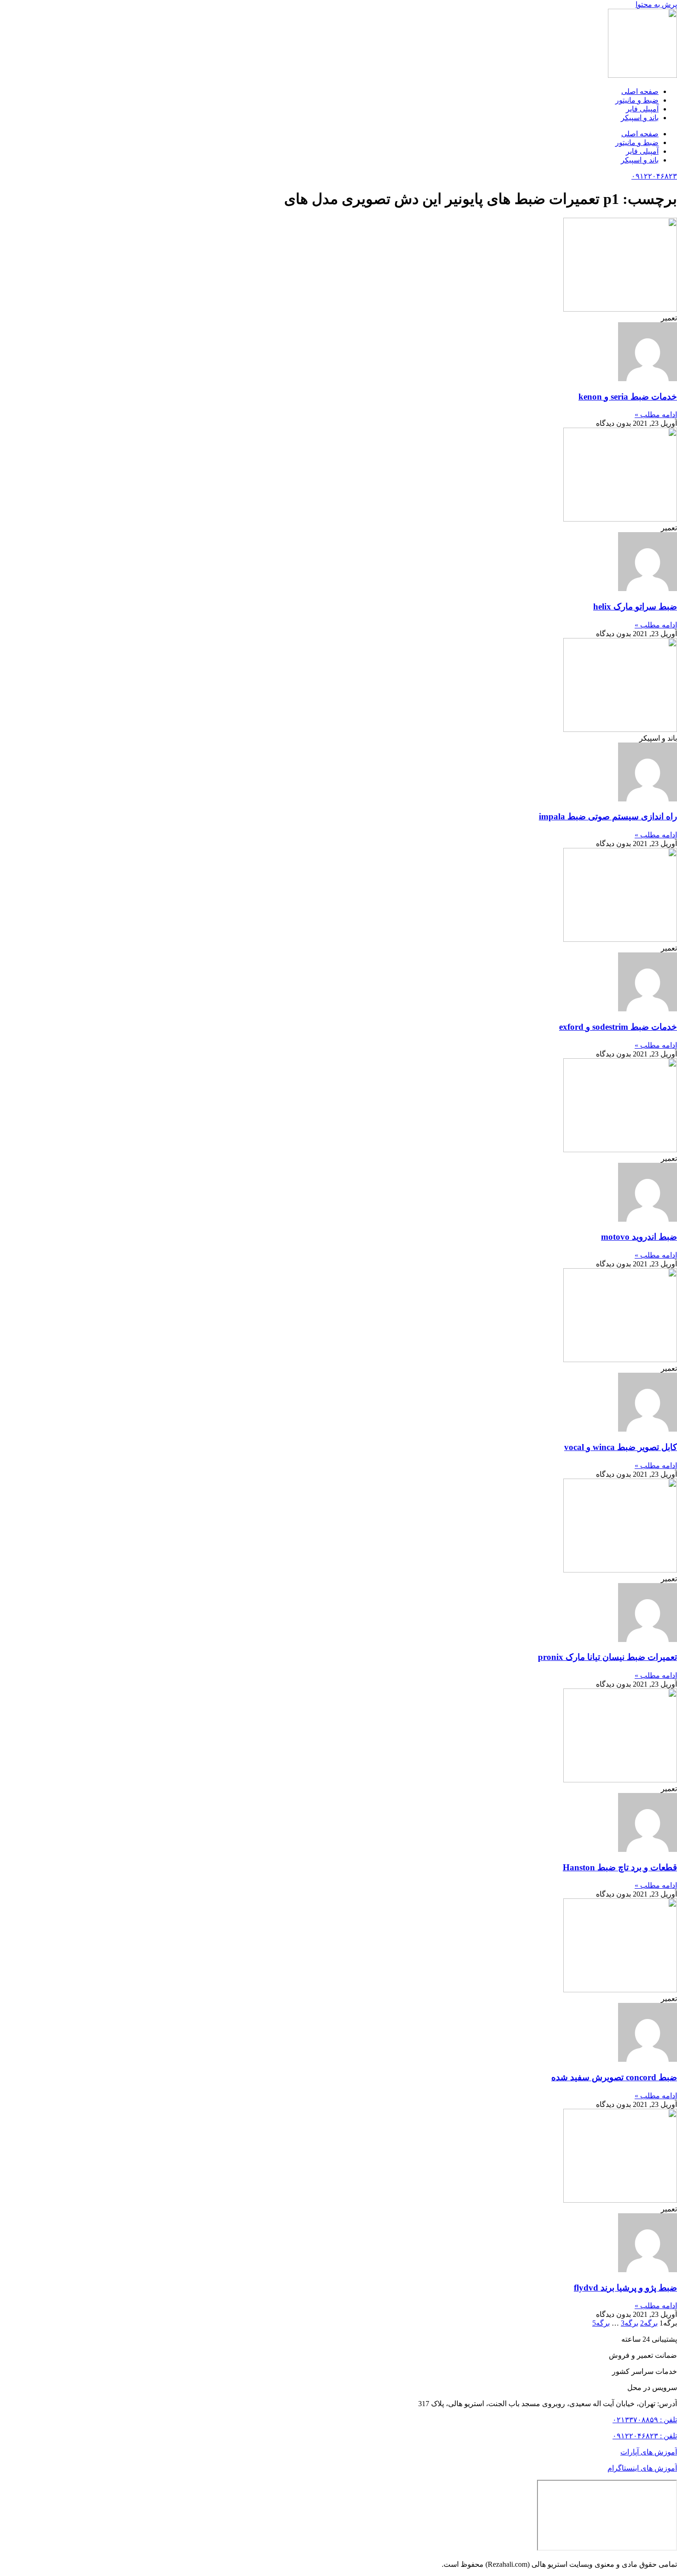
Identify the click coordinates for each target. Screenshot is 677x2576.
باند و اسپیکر (640, 118)
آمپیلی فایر (642, 109)
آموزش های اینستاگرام (642, 2468)
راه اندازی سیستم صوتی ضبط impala (608, 816)
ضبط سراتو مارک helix (635, 606)
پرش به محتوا (656, 4)
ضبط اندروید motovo (639, 1237)
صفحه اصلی (640, 91)
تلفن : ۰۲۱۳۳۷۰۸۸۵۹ (645, 2420)
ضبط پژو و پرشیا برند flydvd (625, 2288)
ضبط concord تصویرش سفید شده (614, 2077)
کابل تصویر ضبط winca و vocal (621, 1447)
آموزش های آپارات (649, 2452)
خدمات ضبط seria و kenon (628, 397)
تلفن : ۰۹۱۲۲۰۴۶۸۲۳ (645, 2436)
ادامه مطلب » (656, 415)
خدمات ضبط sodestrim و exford (618, 1027)
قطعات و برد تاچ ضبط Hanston (620, 1867)
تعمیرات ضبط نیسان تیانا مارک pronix (607, 1657)
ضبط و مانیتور (637, 100)
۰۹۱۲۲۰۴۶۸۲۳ (654, 176)
